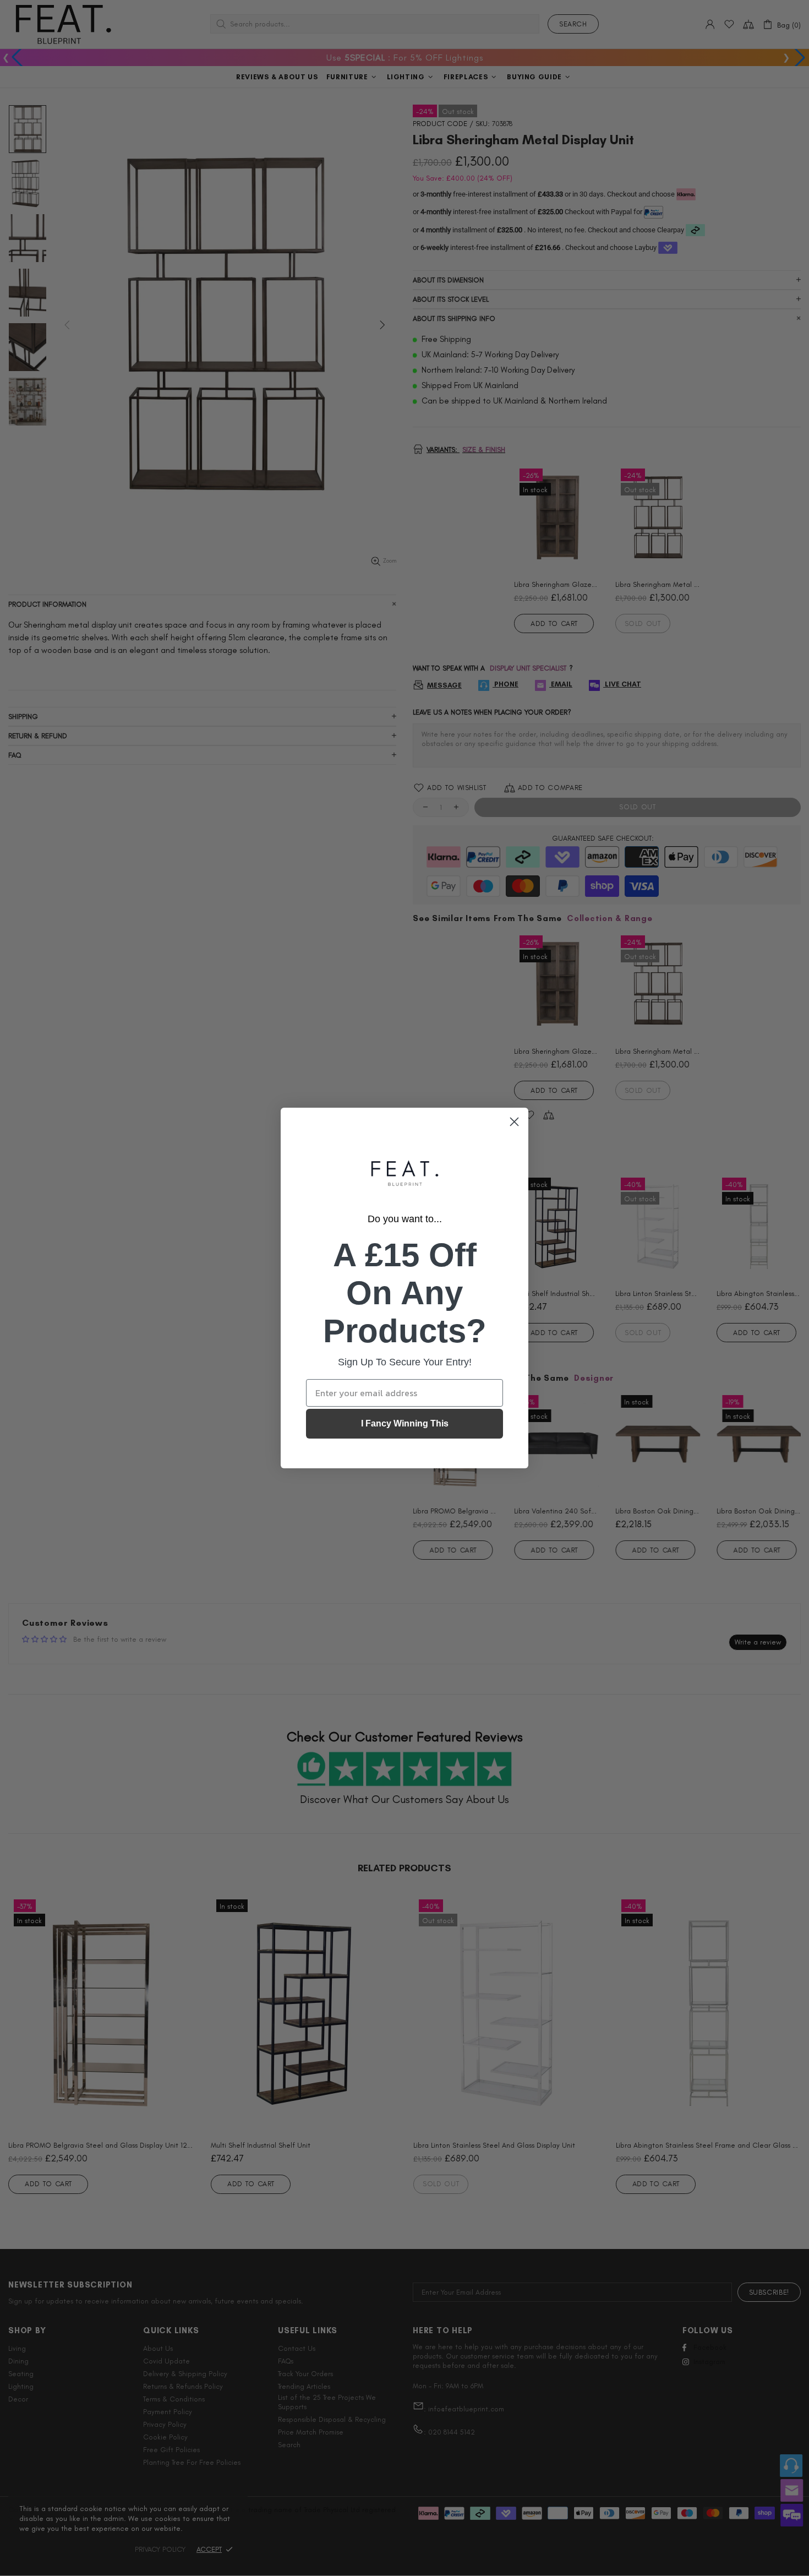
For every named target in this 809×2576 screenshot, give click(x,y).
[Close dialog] (514, 1122)
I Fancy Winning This (405, 1423)
